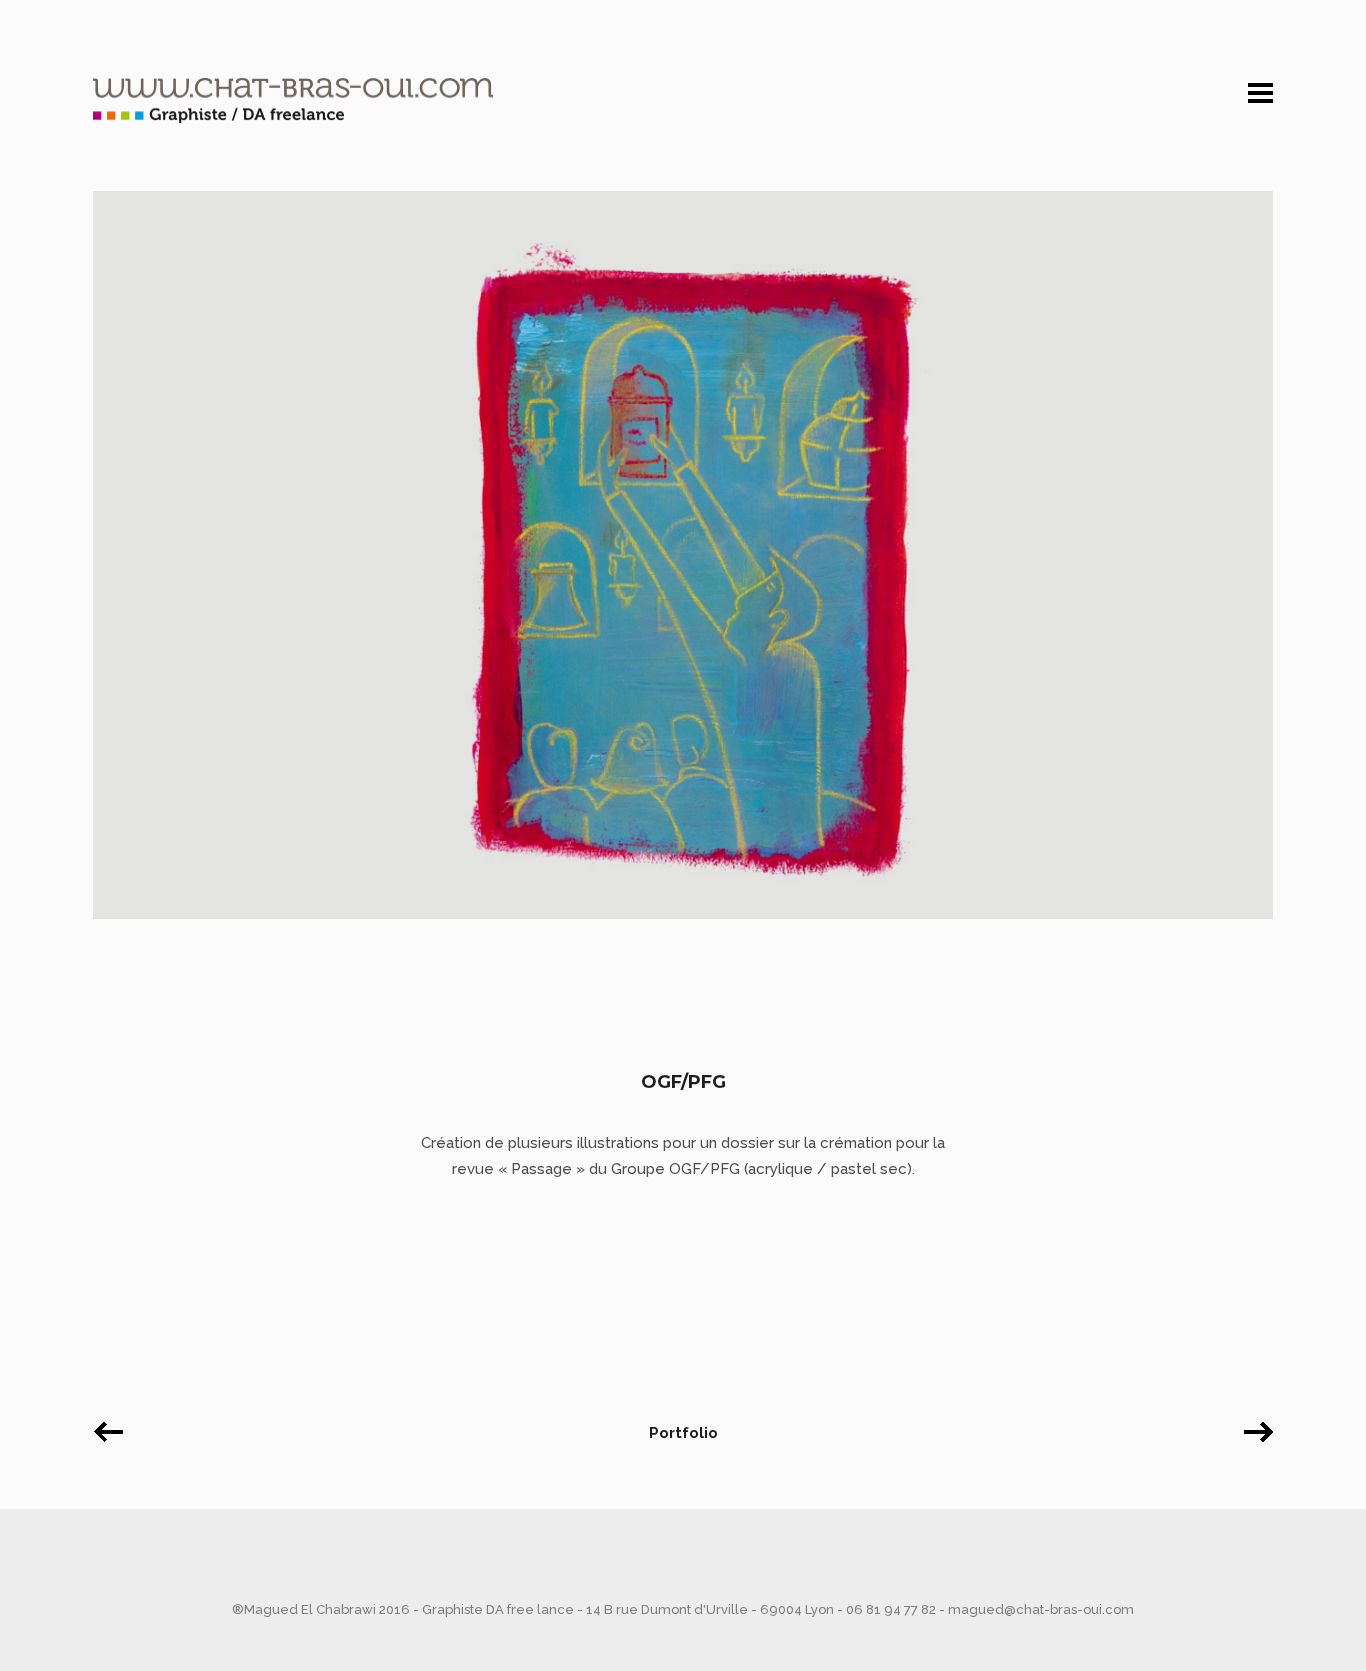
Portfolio (683, 1433)
